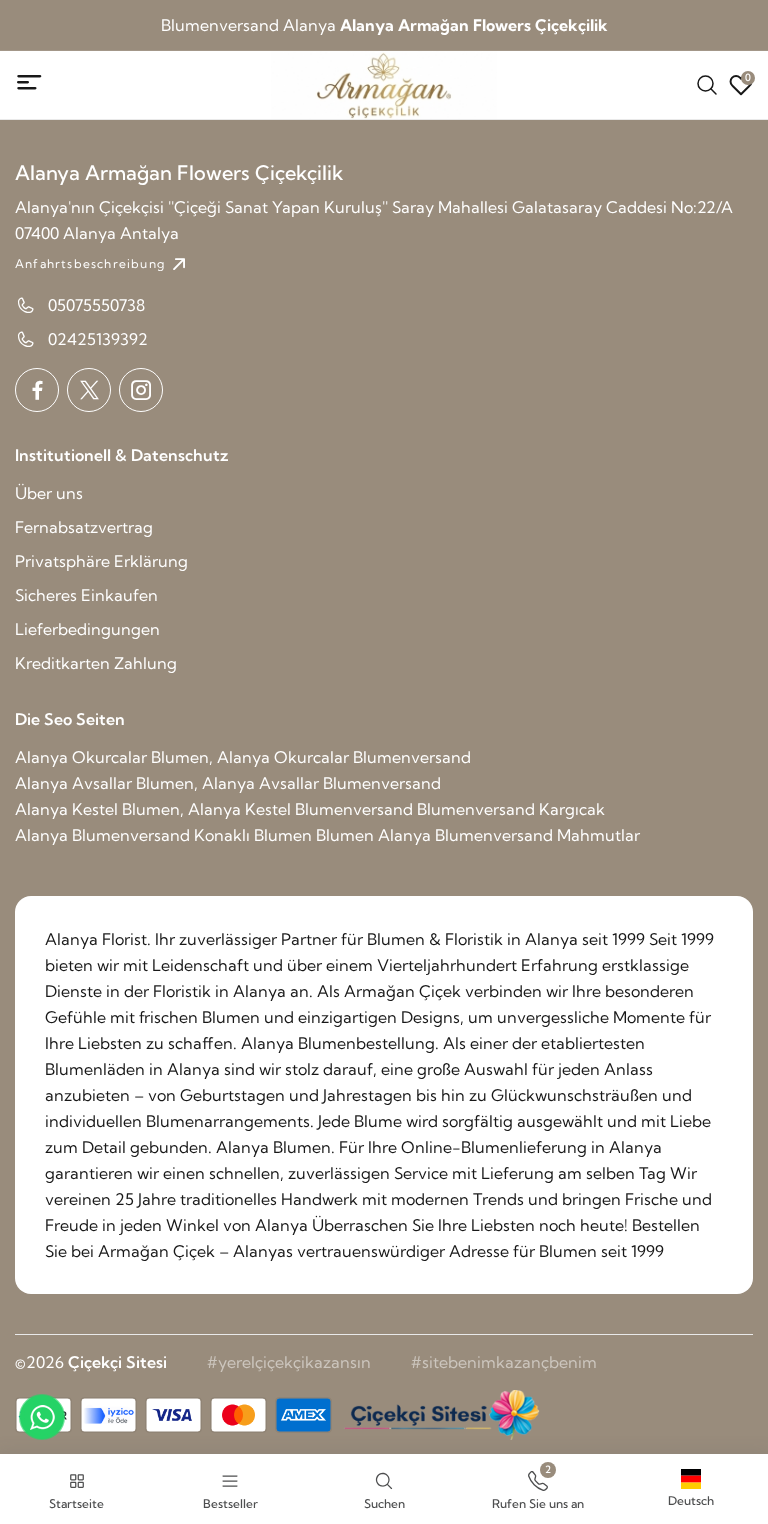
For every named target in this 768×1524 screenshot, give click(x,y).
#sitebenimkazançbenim (504, 1362)
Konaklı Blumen (253, 835)
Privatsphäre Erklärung (101, 561)
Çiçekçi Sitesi (117, 1362)
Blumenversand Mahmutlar (537, 835)
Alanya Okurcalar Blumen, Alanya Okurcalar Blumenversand (243, 757)
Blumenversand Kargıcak (511, 809)
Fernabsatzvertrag (84, 527)
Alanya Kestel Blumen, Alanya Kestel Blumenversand (214, 809)
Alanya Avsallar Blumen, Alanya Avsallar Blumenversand (228, 783)
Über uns (49, 493)
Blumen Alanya (373, 835)
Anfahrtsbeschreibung (90, 263)
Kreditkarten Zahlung (96, 663)
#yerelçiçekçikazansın (289, 1362)
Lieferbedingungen (87, 629)
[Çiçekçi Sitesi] (440, 1415)
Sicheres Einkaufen (86, 595)
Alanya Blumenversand (102, 835)
